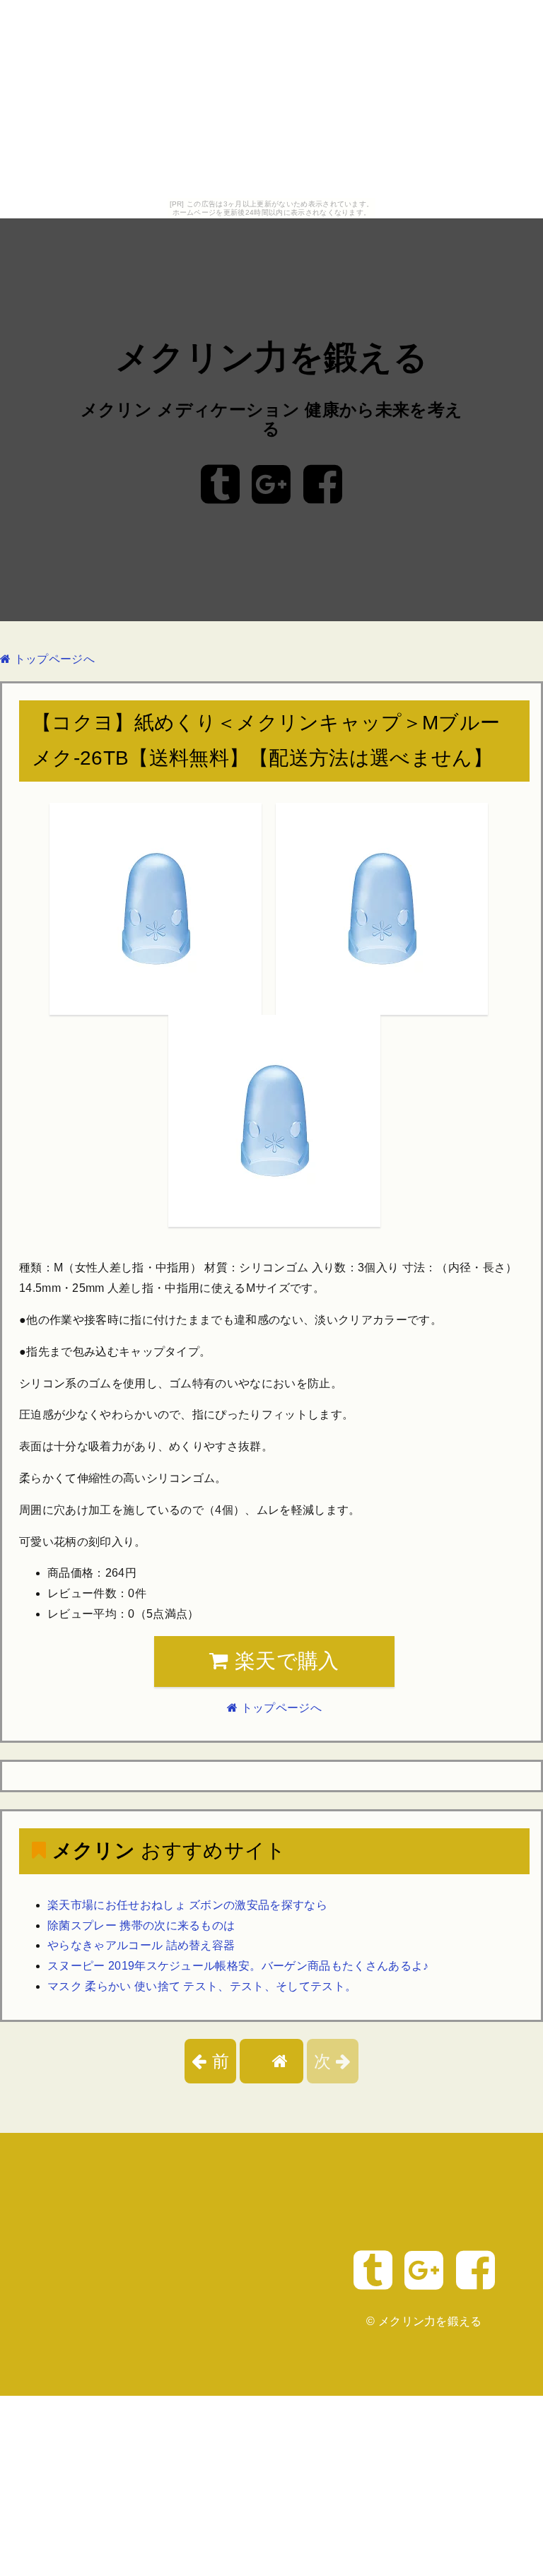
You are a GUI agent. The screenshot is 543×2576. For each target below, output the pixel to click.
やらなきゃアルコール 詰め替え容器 (141, 1945)
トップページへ (53, 659)
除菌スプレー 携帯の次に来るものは (141, 1925)
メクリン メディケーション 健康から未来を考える (271, 419)
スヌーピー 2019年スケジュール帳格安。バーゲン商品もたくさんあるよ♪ (238, 1966)
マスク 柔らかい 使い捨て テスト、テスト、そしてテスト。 (202, 1986)
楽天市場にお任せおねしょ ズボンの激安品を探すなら (187, 1905)
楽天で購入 (284, 1661)
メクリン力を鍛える (271, 357)
